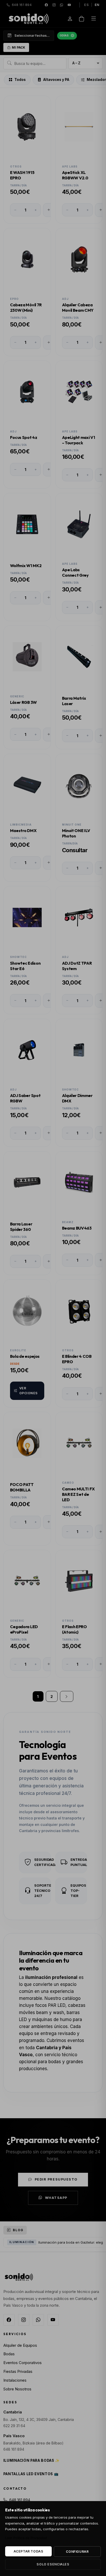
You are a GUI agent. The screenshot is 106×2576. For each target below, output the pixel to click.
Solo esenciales (53, 2564)
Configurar (77, 2552)
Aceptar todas (29, 2551)
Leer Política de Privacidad (26, 2538)
